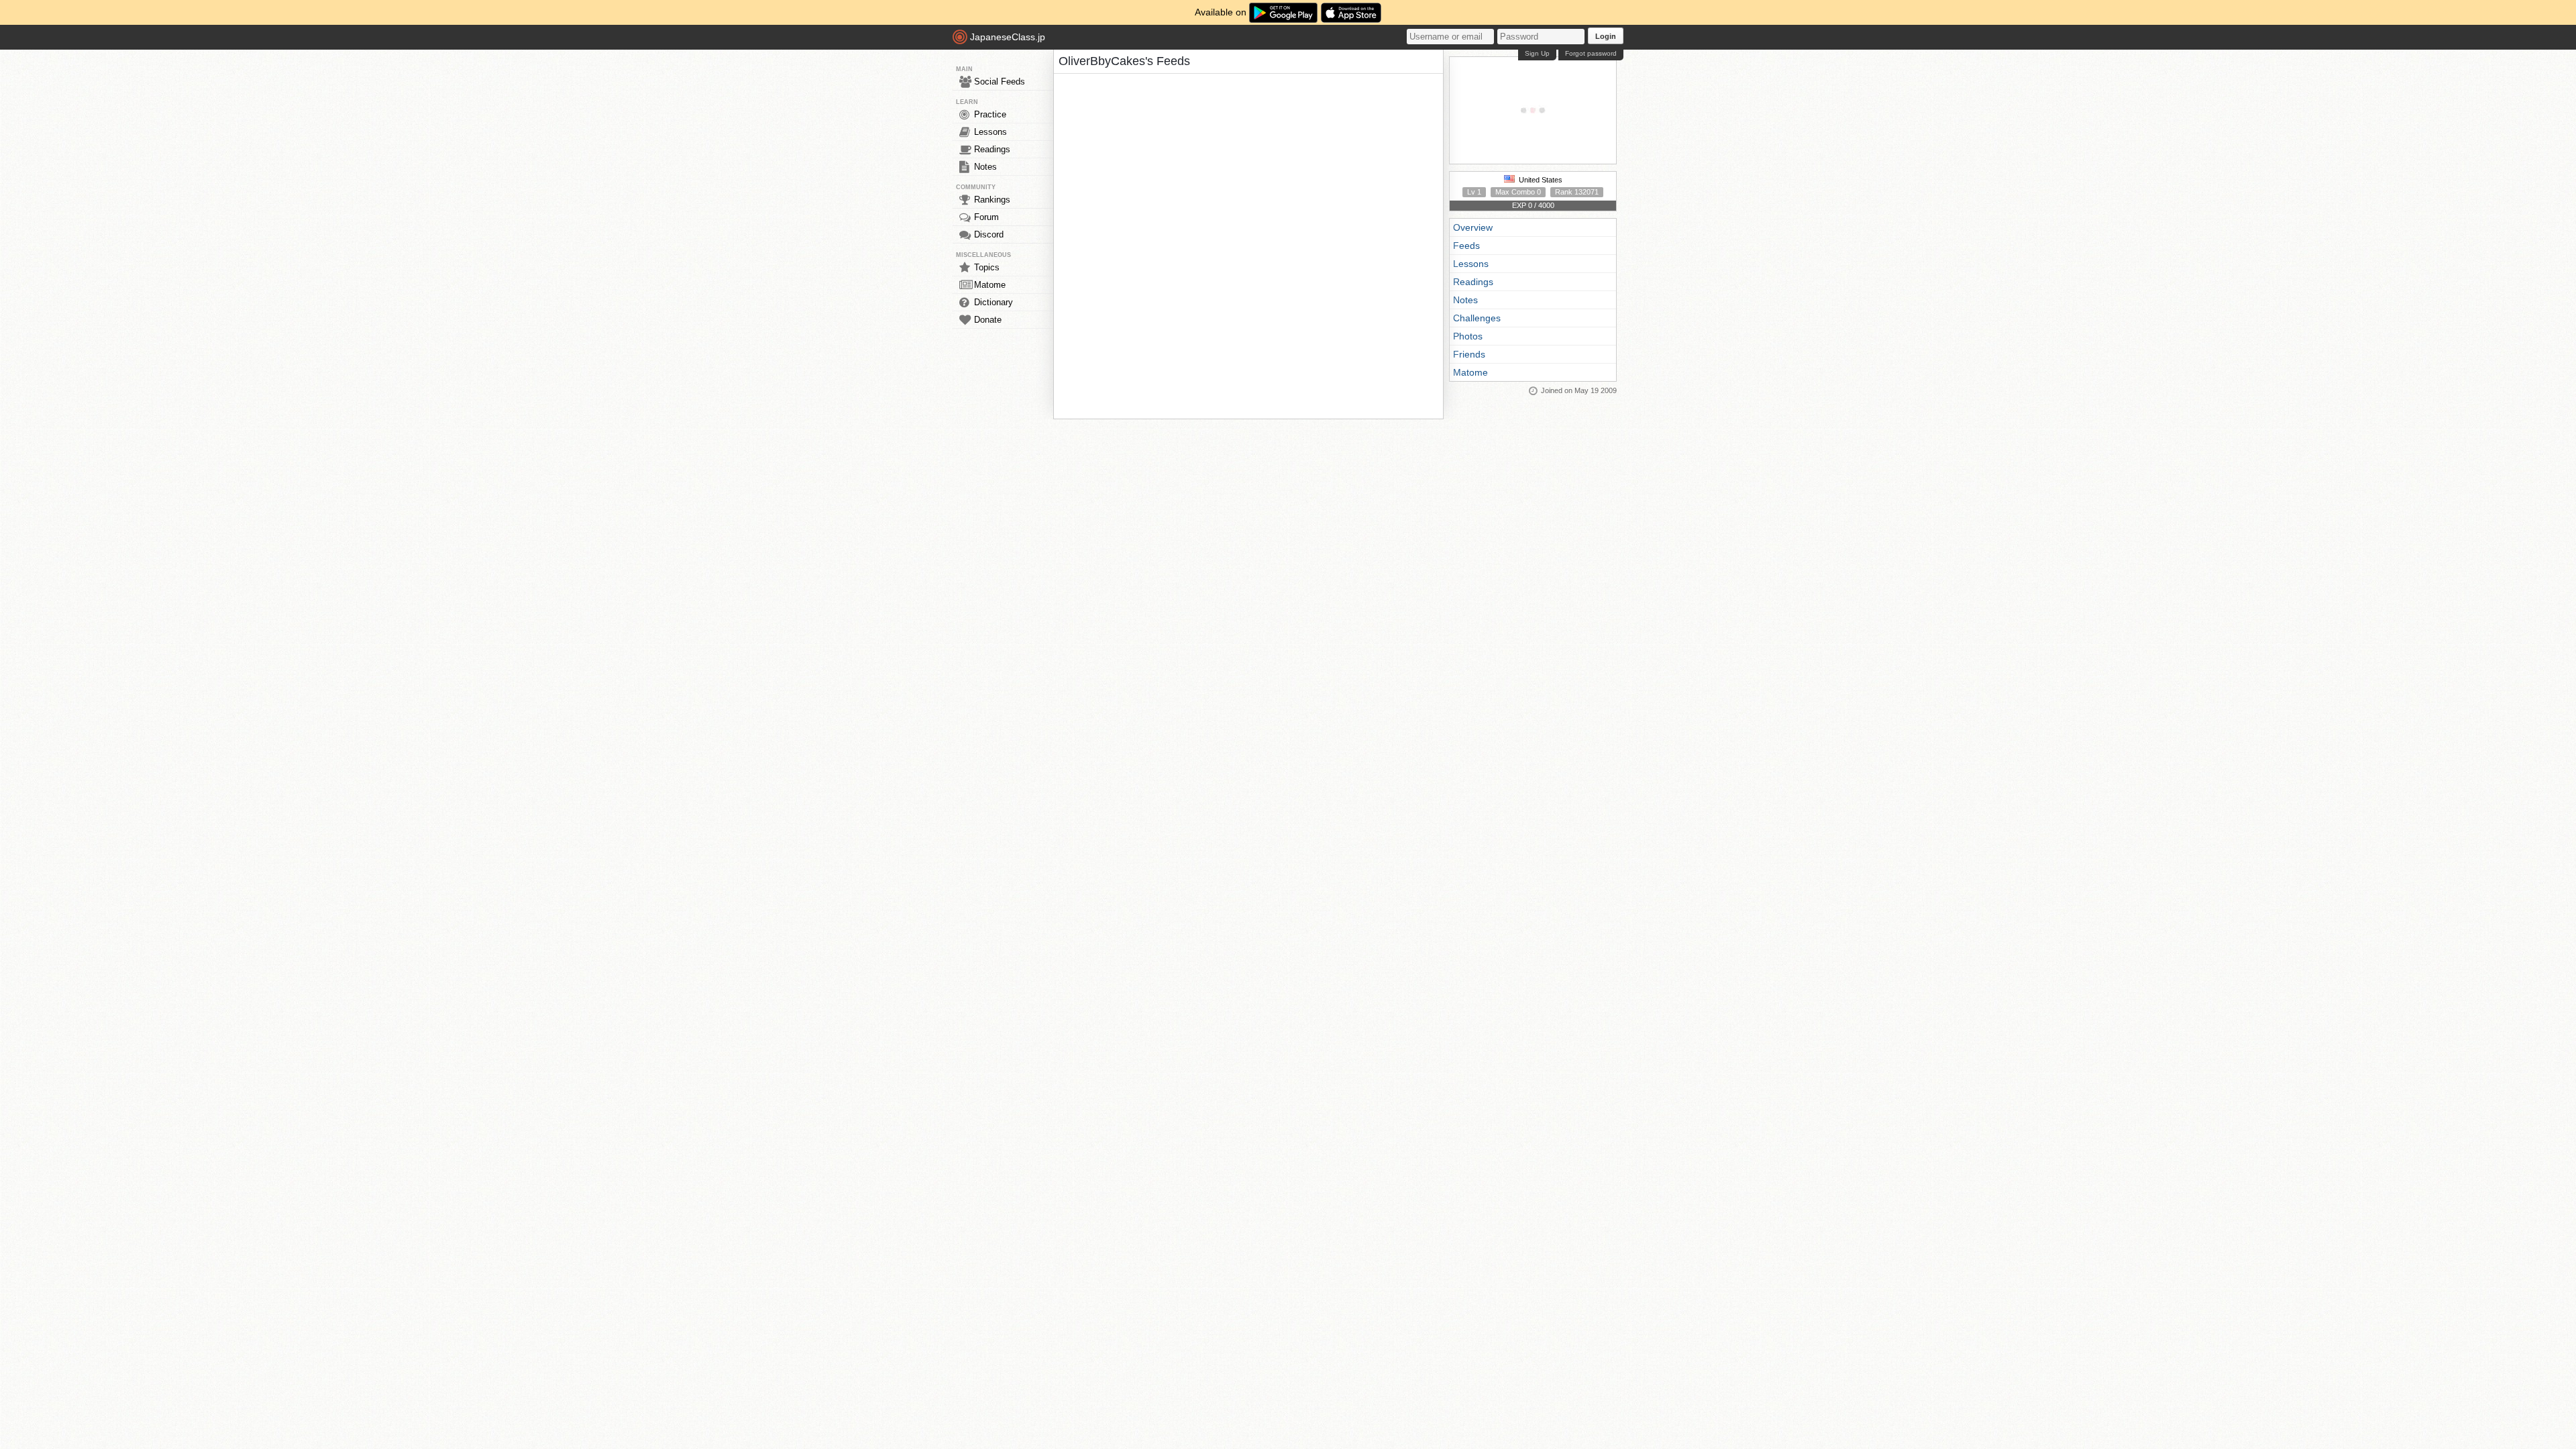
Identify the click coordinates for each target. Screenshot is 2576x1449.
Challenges (1477, 318)
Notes (985, 167)
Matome (990, 285)
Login (1606, 36)
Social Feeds (1000, 82)
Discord (989, 234)
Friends (1469, 354)
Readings (992, 149)
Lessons (990, 132)
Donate (988, 320)
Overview (1473, 227)
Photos (1468, 336)
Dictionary (994, 302)
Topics (987, 267)
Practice (990, 114)
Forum (986, 217)
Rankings (992, 200)
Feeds (1466, 246)
